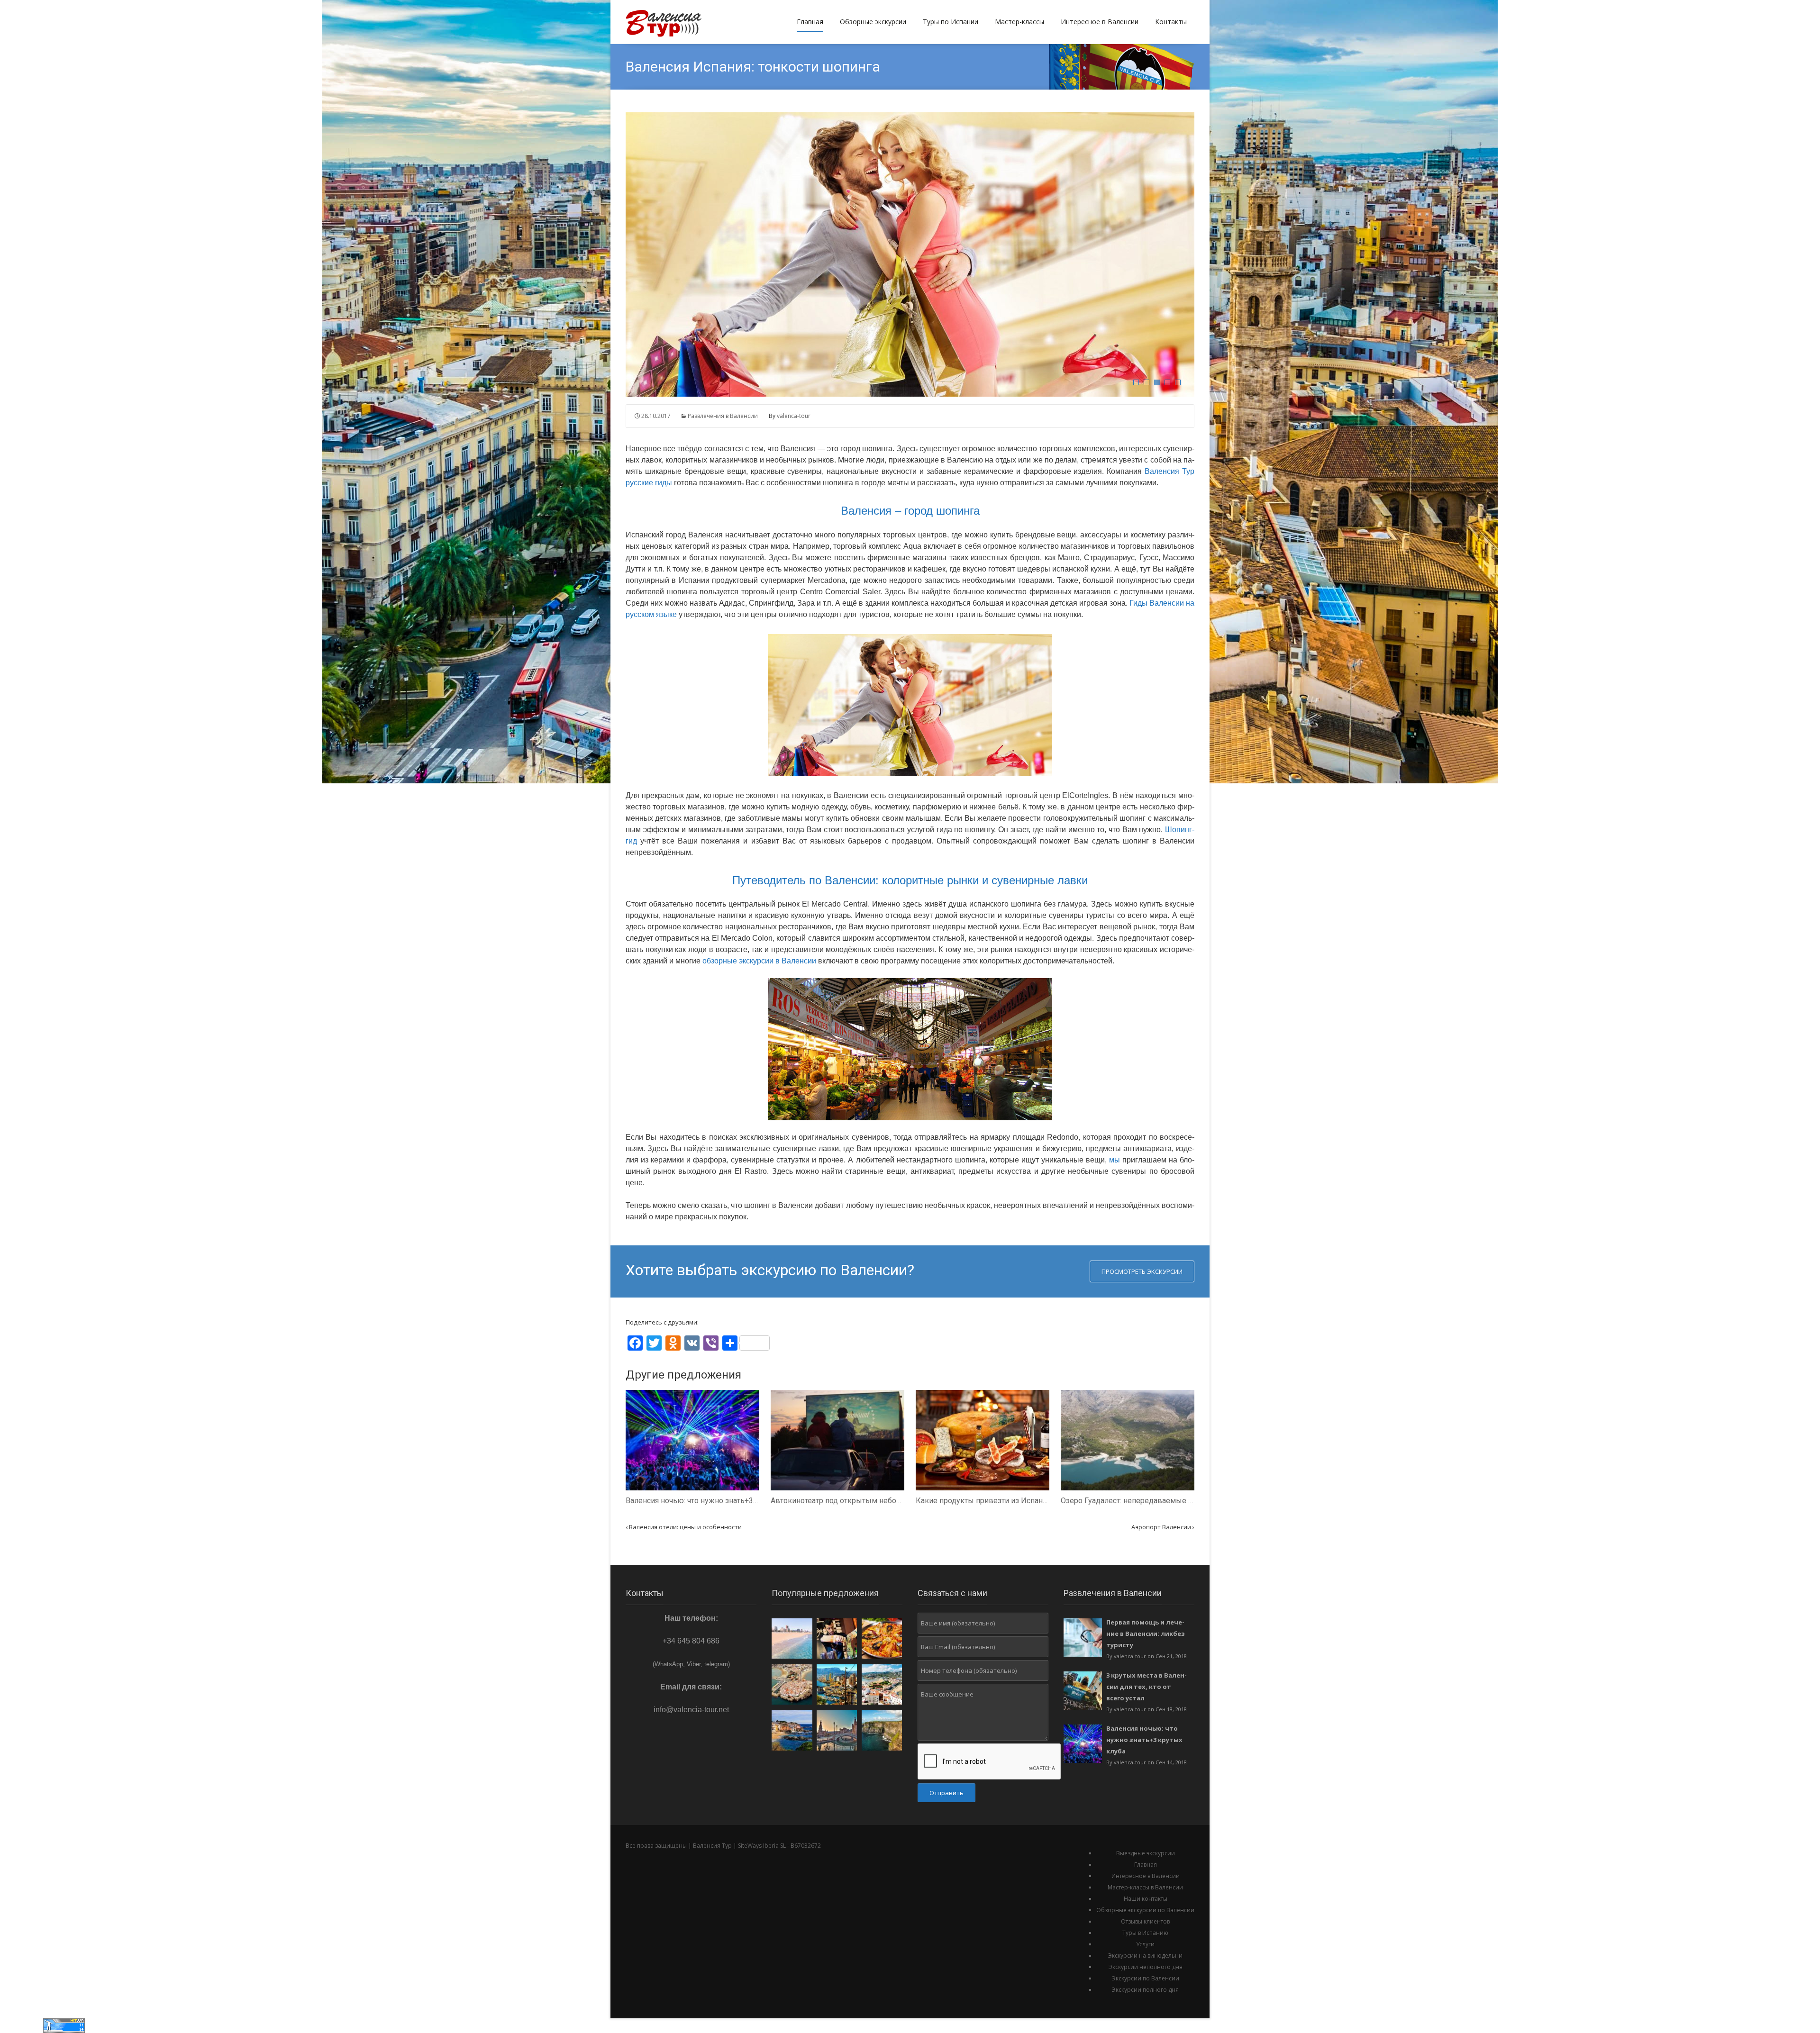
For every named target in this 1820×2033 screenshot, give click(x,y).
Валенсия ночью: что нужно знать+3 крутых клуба (714, 1501)
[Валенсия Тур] (669, 22)
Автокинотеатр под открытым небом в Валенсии (857, 1501)
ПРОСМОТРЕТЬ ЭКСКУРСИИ (1142, 1271)
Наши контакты (1146, 1899)
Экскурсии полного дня (1145, 1990)
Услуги (1145, 1944)
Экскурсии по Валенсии (1146, 1978)
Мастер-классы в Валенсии (1145, 1887)
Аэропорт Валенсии (1163, 1527)
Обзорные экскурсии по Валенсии (1145, 1910)
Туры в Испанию (1145, 1933)
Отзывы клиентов (1145, 1921)
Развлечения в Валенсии (723, 416)
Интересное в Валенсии (1100, 22)
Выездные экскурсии (1146, 1853)
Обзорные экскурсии (873, 22)
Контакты (1171, 22)
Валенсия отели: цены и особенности (684, 1527)
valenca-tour (794, 416)
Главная (810, 22)
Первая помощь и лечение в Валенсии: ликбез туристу (1146, 1634)
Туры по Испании (951, 22)
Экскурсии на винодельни (1145, 1956)
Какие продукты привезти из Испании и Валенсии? (1006, 1501)
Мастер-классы (1019, 22)
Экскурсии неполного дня (1146, 1967)
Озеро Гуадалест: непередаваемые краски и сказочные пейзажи (1176, 1501)
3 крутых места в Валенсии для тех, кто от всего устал (1147, 1687)
